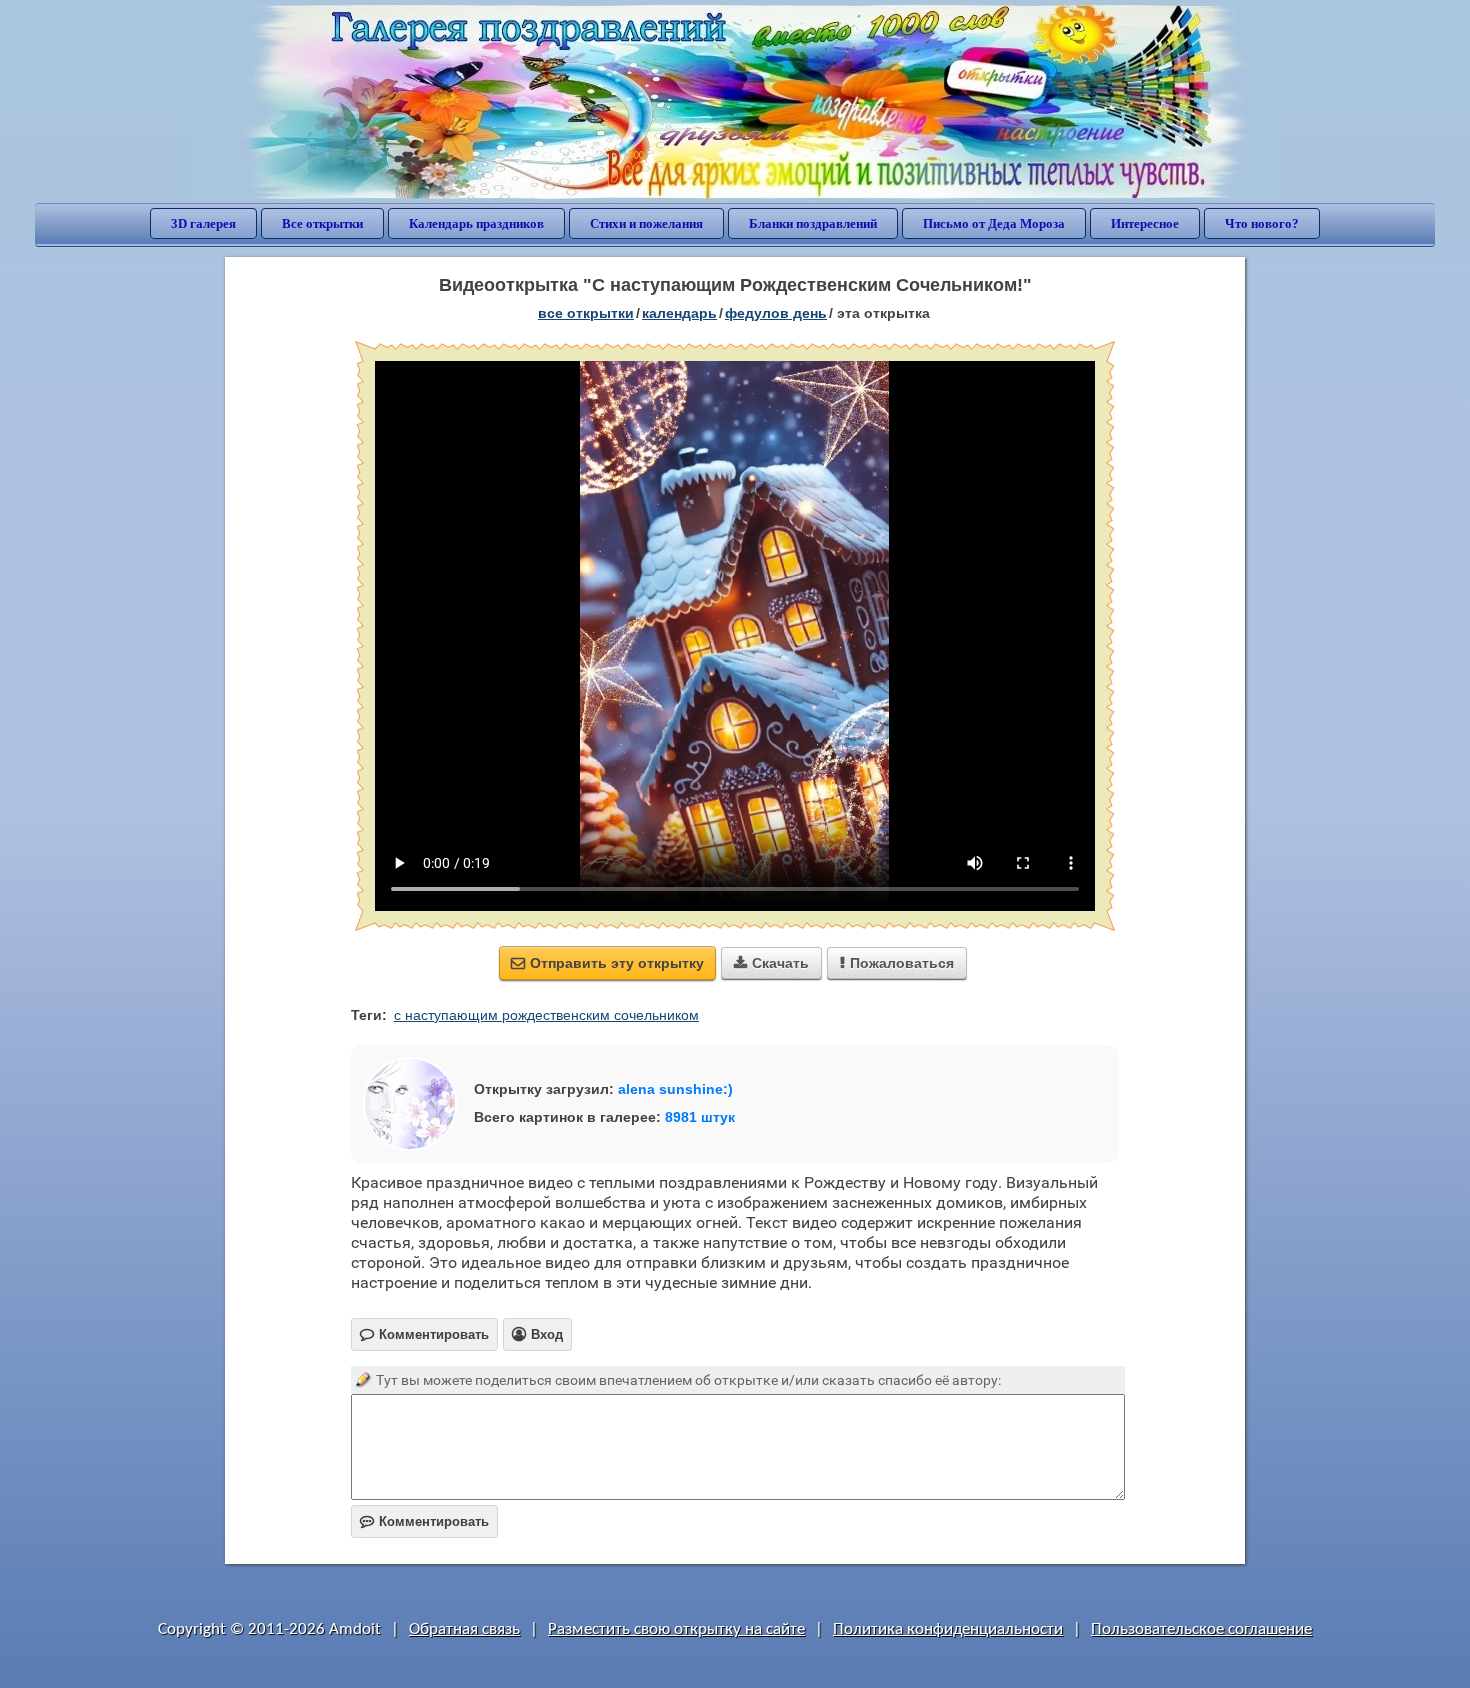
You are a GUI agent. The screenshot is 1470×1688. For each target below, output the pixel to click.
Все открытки (322, 223)
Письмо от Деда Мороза (994, 223)
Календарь (679, 313)
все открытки (586, 313)
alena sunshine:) (675, 1089)
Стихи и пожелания (646, 223)
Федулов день (776, 313)
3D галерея (203, 223)
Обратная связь (464, 1629)
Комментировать (424, 1521)
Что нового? (1262, 223)
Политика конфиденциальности (948, 1629)
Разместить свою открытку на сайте (676, 1629)
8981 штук (700, 1117)
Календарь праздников (476, 223)
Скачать (771, 963)
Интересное (1145, 223)
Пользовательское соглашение (1201, 1629)
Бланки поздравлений (813, 223)
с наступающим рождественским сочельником (546, 1015)
